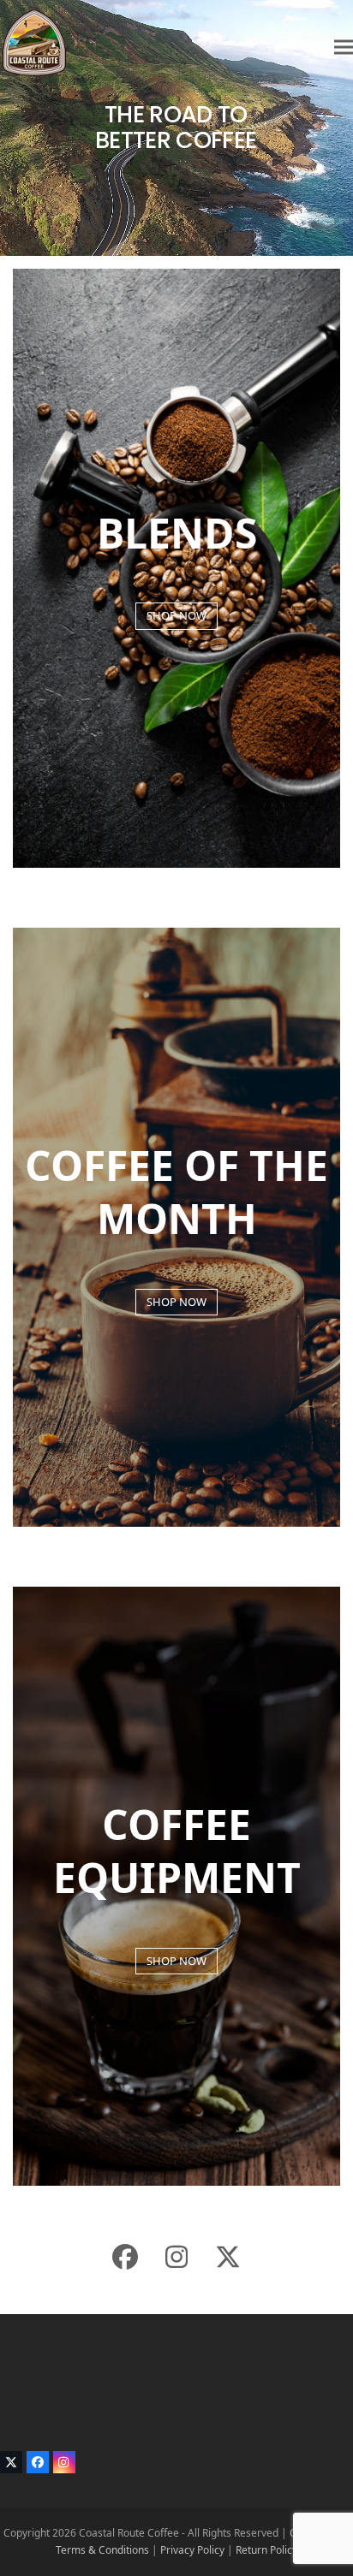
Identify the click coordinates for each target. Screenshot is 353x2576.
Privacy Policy (192, 2550)
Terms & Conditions (102, 2550)
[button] (344, 47)
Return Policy (266, 2550)
